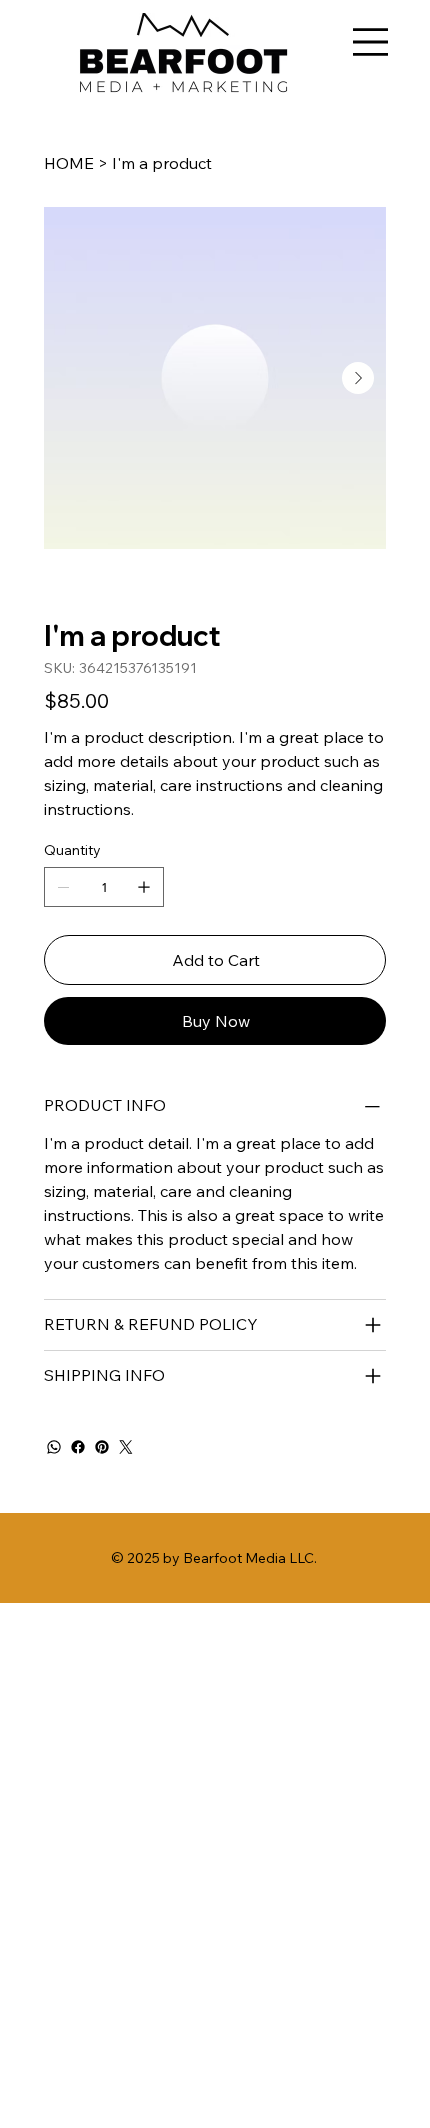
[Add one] (144, 887)
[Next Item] (358, 378)
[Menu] (371, 42)
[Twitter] (126, 1447)
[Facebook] (78, 1447)
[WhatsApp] (54, 1447)
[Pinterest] (102, 1447)
